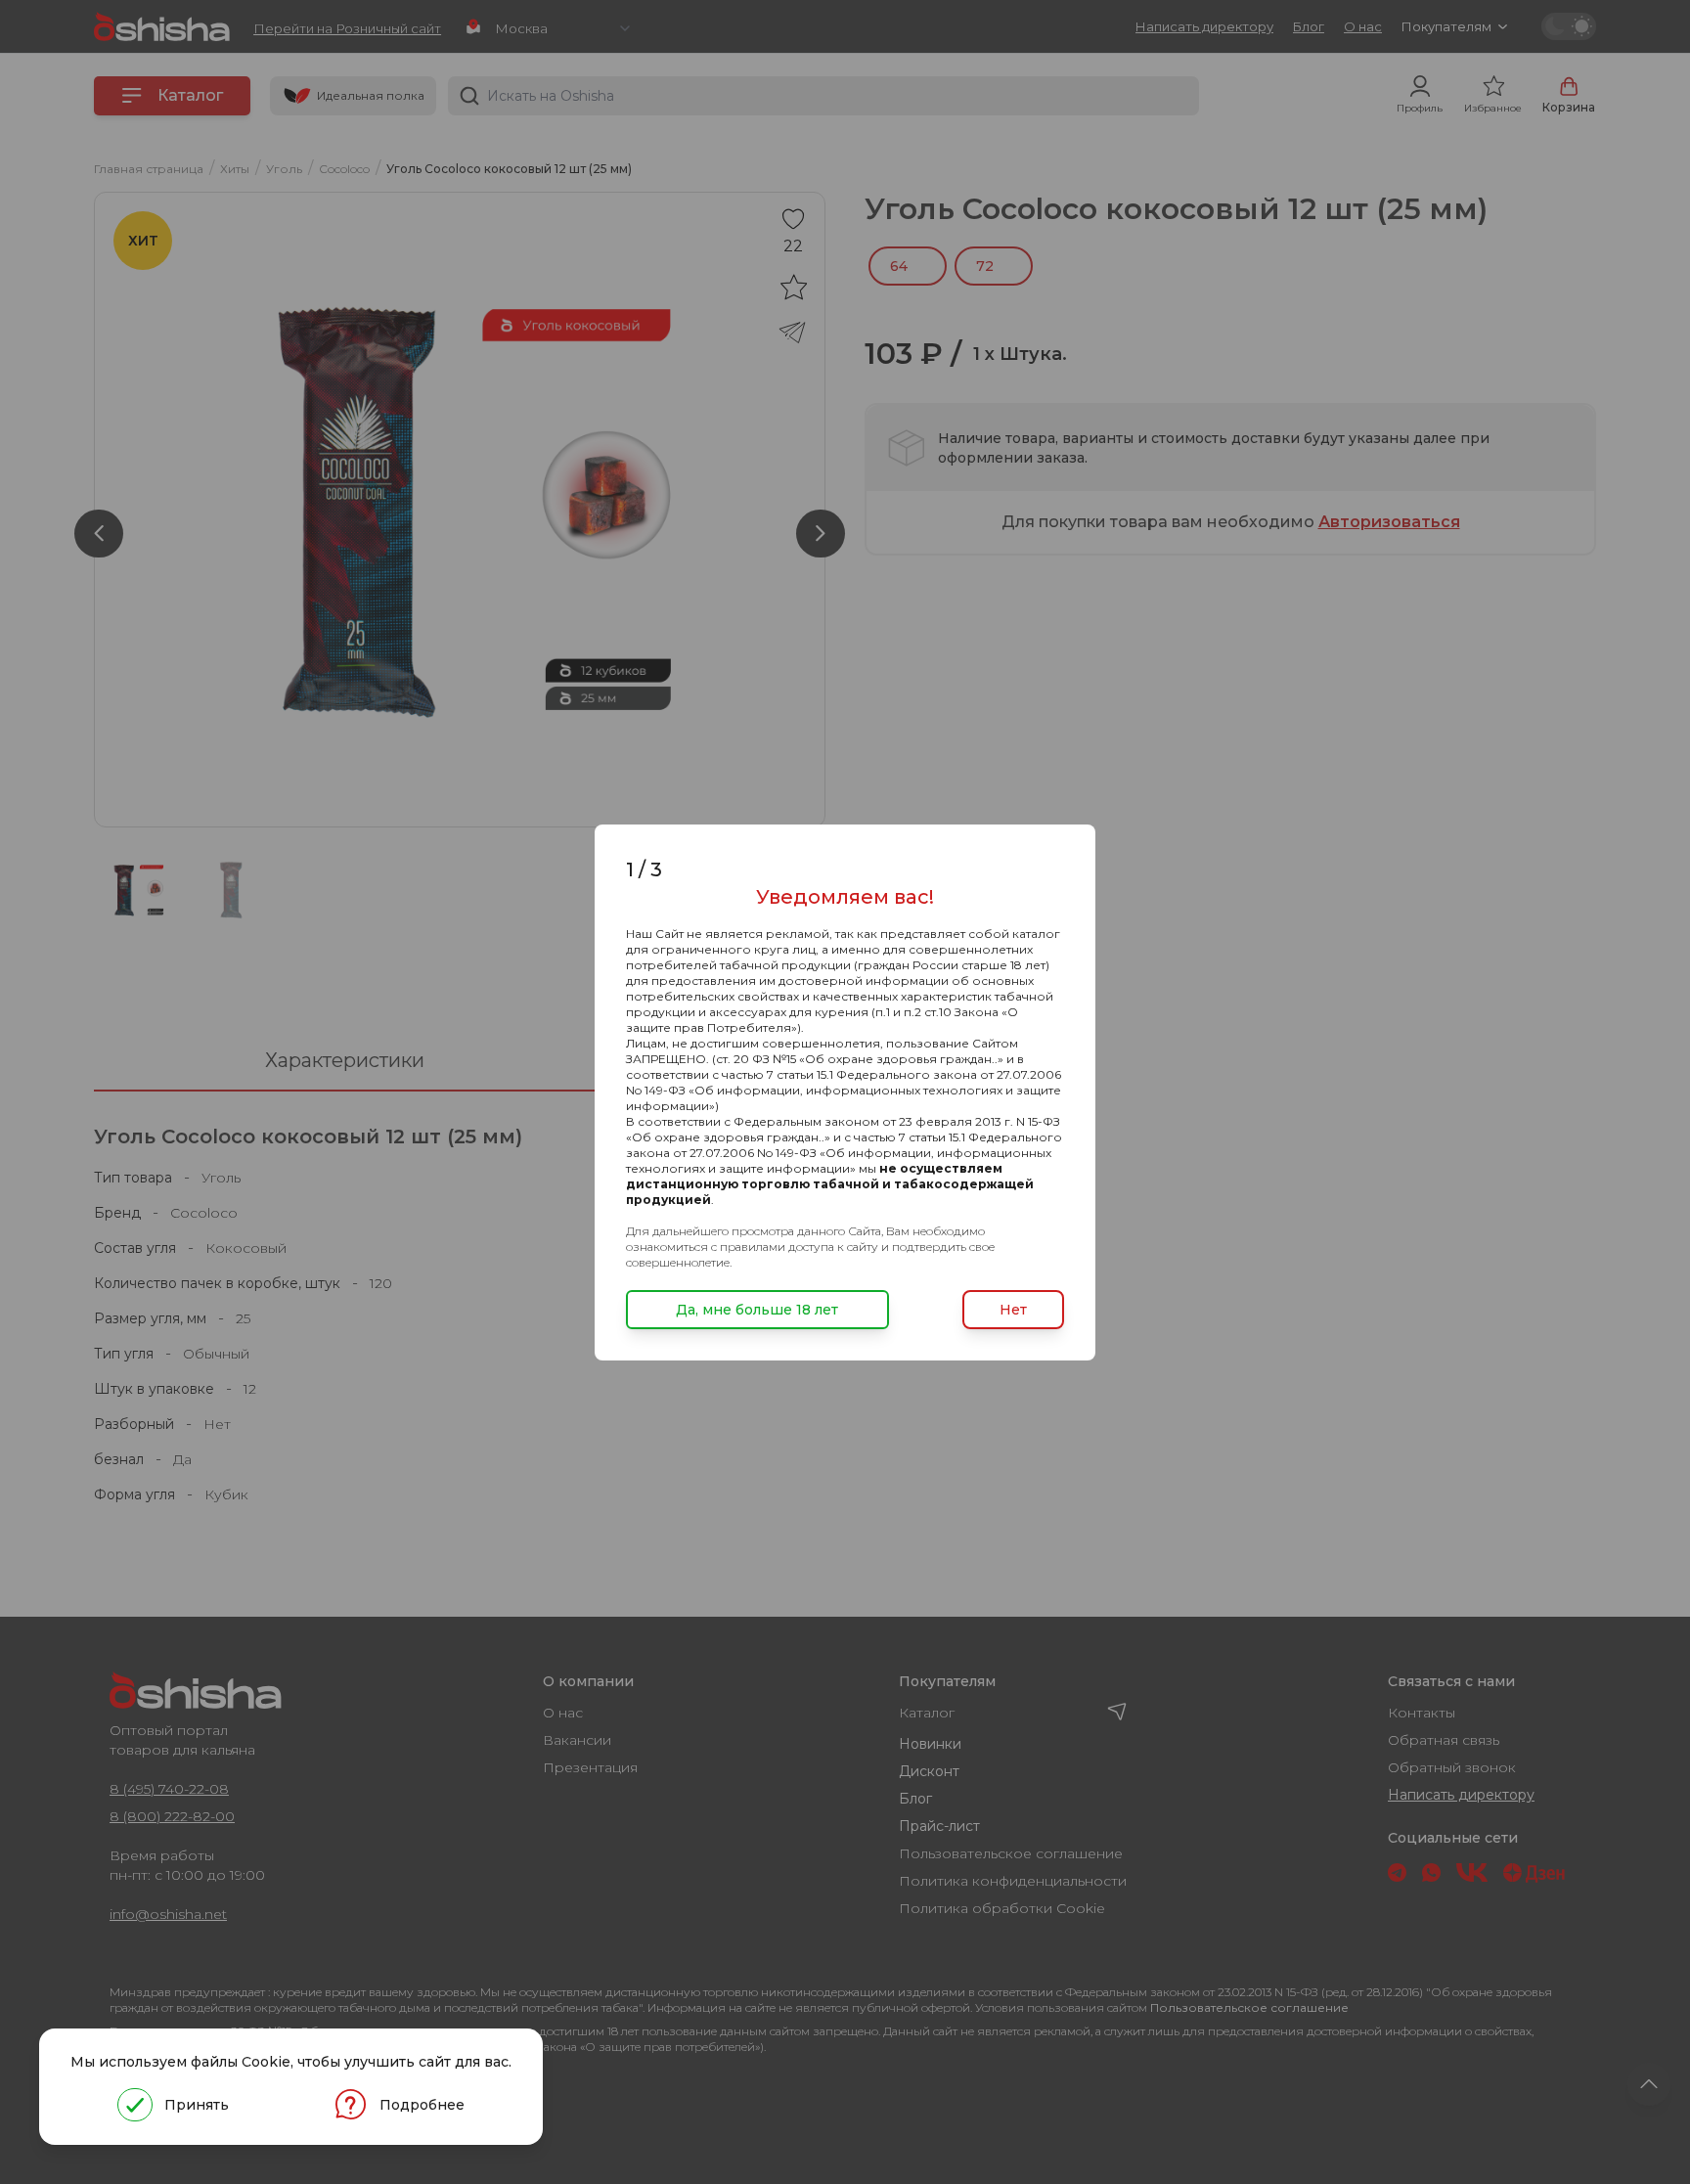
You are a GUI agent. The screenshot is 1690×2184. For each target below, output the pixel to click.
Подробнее (422, 2105)
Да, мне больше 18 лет (757, 1310)
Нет (1013, 1310)
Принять (197, 2105)
